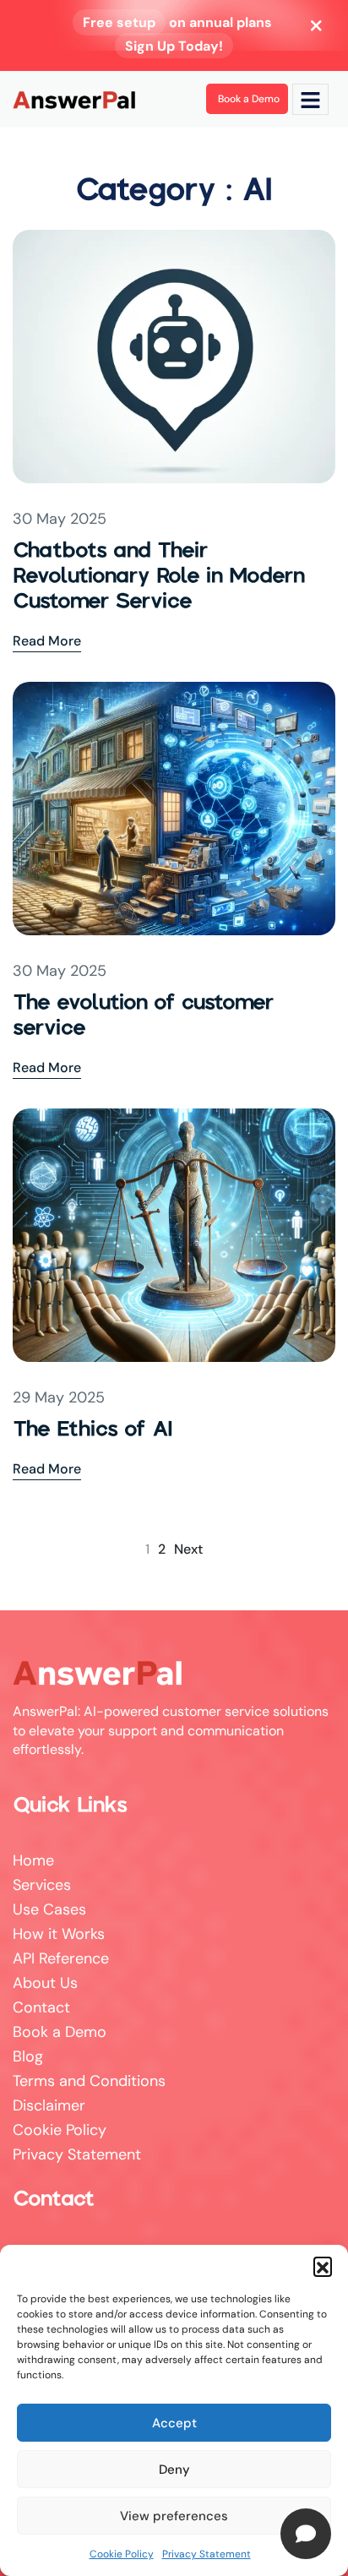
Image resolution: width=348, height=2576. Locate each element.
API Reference (61, 1958)
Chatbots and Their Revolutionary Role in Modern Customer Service (159, 575)
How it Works (59, 1934)
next (188, 1549)
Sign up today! (174, 46)
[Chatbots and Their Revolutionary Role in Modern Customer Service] (174, 356)
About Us (45, 1983)
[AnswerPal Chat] (306, 2534)
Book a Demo (60, 2032)
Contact (41, 2007)
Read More (47, 640)
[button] (323, 2266)
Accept (174, 2423)
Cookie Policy (122, 2554)
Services (42, 1885)
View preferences (174, 2516)
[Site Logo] (74, 99)
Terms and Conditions (89, 2081)
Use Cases (49, 1909)
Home (33, 1860)
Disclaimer (49, 2105)
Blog (28, 2056)
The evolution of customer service (143, 1014)
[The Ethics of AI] (174, 1234)
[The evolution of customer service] (174, 808)
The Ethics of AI (93, 1428)
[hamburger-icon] (310, 99)
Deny (174, 2470)
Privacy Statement (207, 2554)
